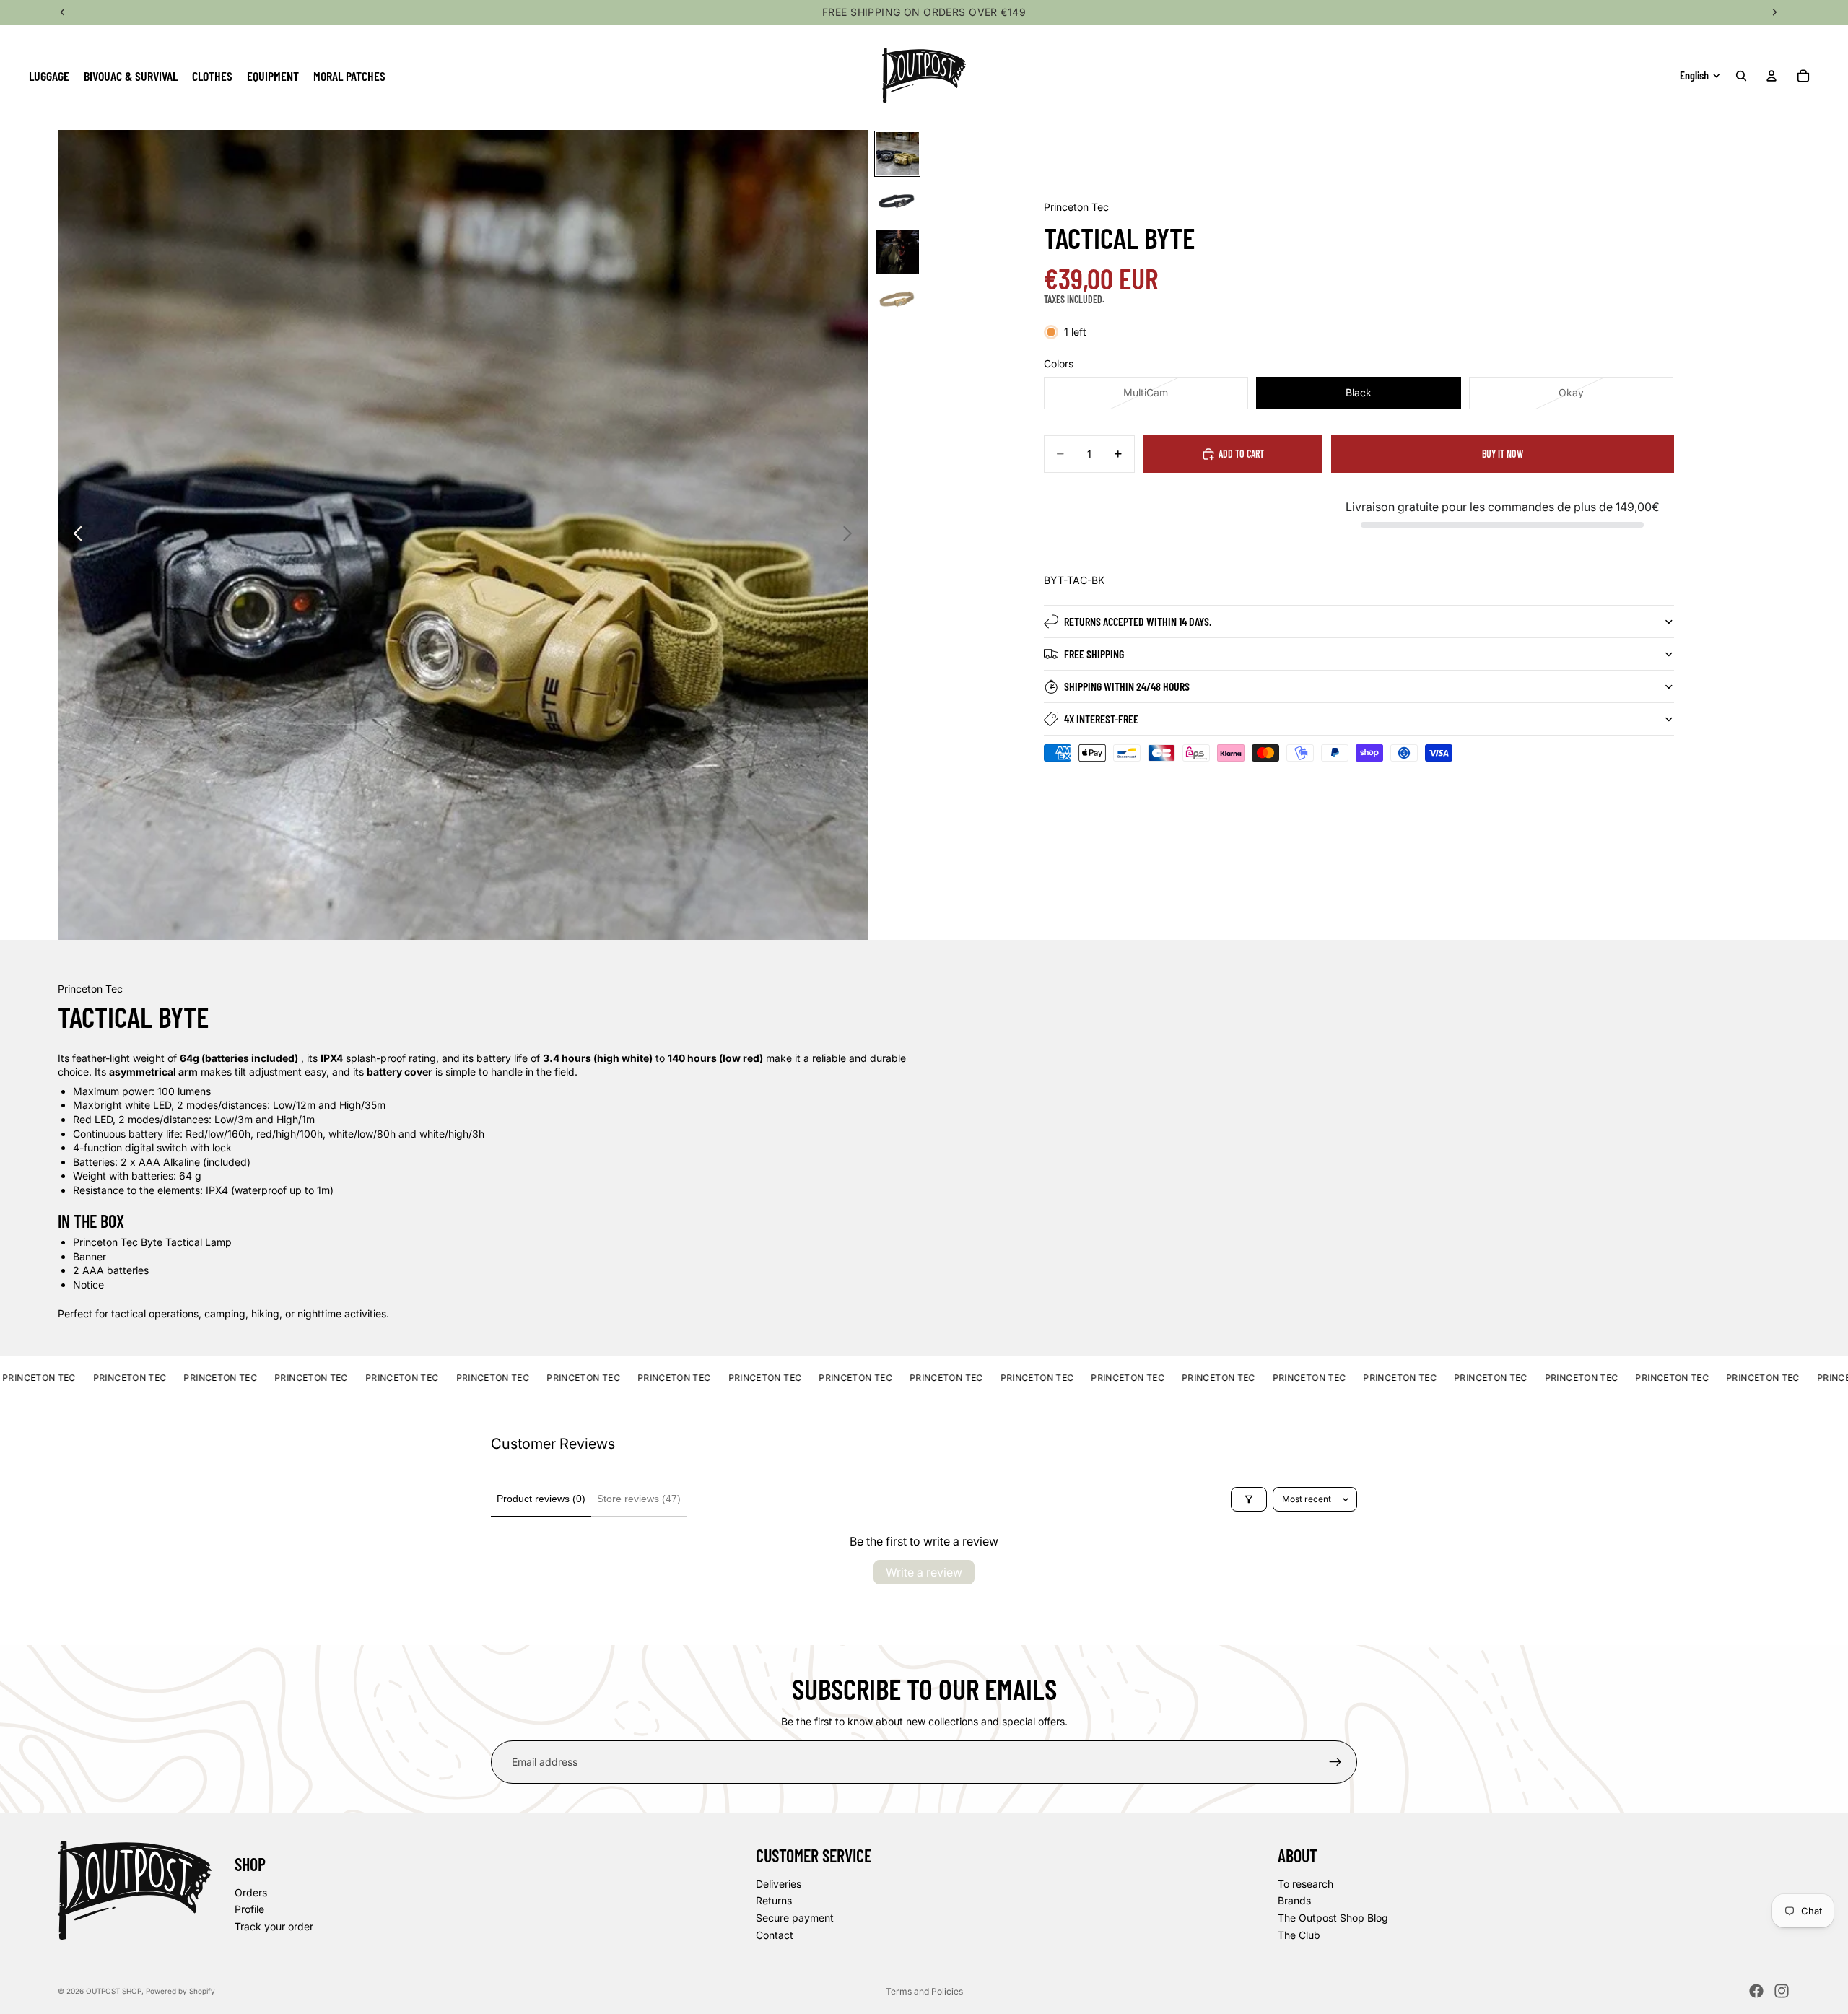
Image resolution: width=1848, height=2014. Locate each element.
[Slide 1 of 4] (897, 154)
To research (1306, 1884)
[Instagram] (1782, 1991)
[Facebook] (1756, 1991)
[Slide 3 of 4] (897, 252)
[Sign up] (1335, 1762)
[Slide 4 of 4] (897, 301)
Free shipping (1094, 654)
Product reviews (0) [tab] (541, 1499)
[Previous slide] (74, 535)
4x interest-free (1101, 719)
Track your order (274, 1926)
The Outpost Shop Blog (1333, 1918)
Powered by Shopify (180, 1991)
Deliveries (779, 1884)
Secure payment (795, 1918)
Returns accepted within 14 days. (1138, 621)
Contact (775, 1934)
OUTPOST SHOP (114, 1991)
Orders (251, 1892)
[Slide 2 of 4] (897, 203)
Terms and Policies (924, 1991)
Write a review (924, 1572)
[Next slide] (851, 535)
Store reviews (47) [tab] (639, 1499)
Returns (774, 1900)
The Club (1299, 1934)
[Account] (1771, 76)
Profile (249, 1909)
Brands (1294, 1900)
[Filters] (1249, 1499)
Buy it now (1503, 454)
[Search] (1741, 76)
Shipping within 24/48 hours (1127, 686)
